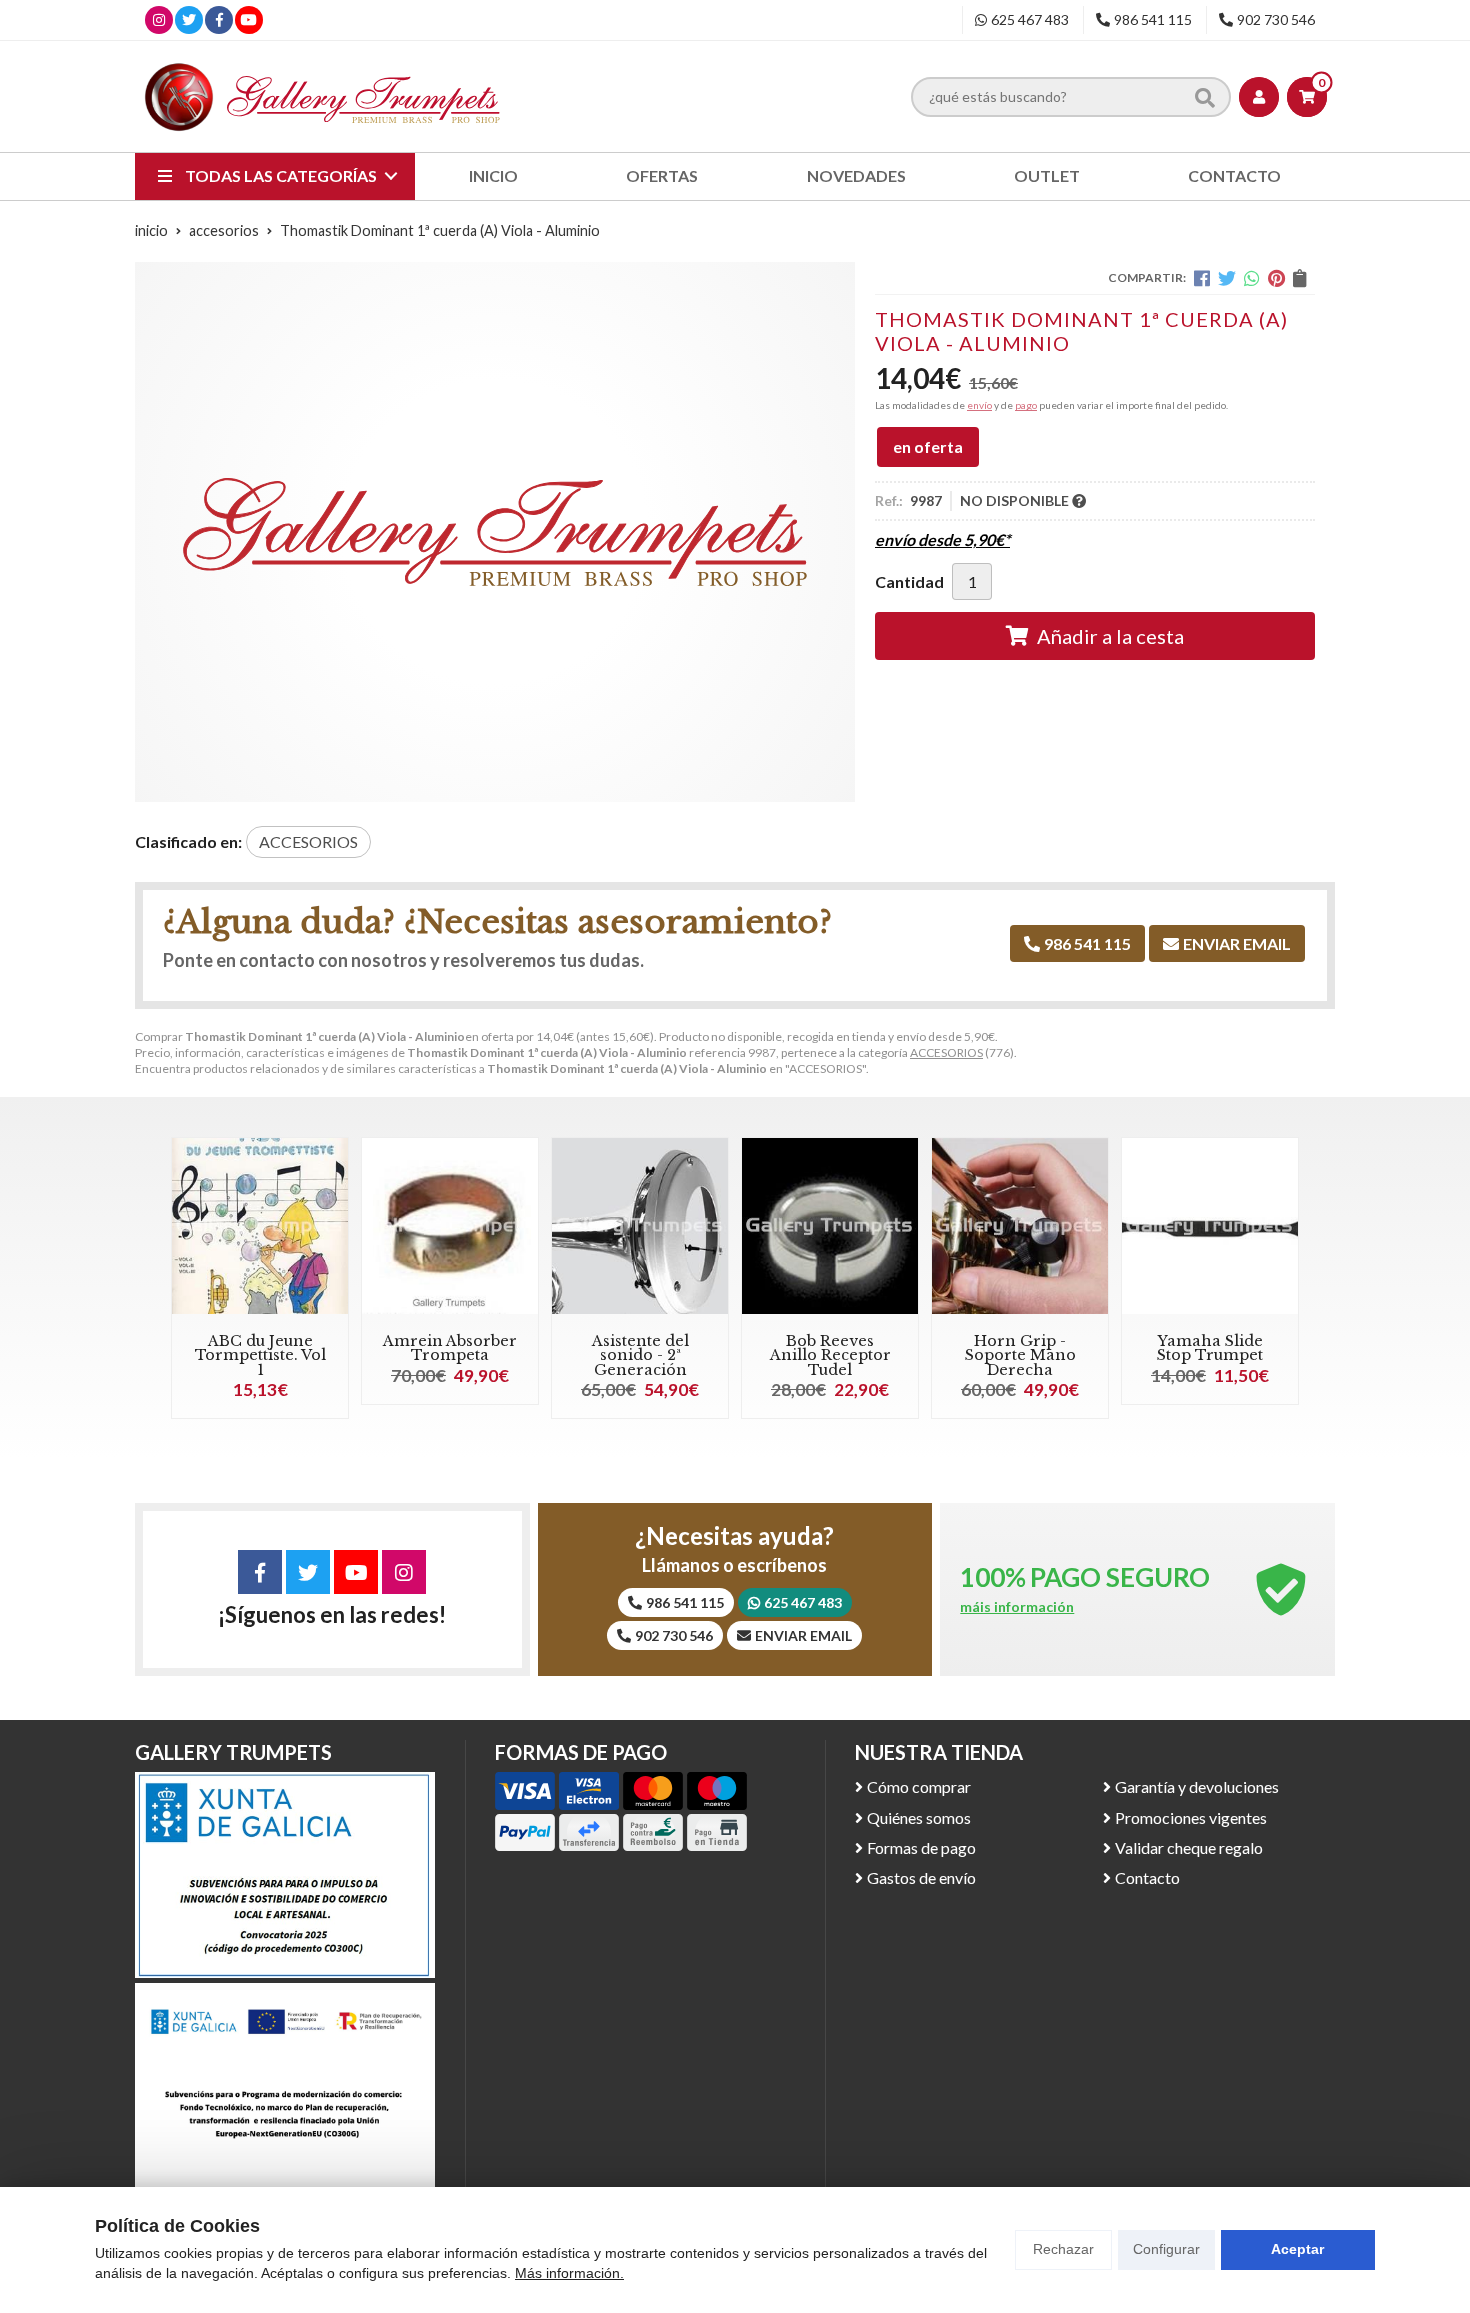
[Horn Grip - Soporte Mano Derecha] (1020, 1226)
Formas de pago (921, 1847)
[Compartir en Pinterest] (1276, 278)
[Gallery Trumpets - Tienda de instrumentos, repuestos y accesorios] (323, 96)
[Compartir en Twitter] (1227, 278)
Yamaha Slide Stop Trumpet (1210, 1348)
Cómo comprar (919, 1786)
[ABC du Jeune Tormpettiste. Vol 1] (260, 1226)
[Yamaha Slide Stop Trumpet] (1210, 1226)
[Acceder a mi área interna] (1259, 97)
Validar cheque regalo (1189, 1847)
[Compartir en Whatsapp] (1252, 278)
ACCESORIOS (946, 1052)
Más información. (569, 2273)
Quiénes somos (919, 1817)
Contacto (1147, 1877)
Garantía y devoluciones (1197, 1786)
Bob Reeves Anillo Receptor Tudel (830, 1355)
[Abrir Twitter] (189, 19)
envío (979, 405)
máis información (1017, 1607)
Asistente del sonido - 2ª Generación (640, 1355)
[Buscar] (1205, 96)
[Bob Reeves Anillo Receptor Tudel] (830, 1226)
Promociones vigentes (1191, 1817)
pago (1026, 405)
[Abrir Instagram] (159, 19)
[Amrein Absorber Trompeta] (450, 1226)
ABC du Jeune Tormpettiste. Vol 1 (260, 1355)
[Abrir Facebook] (219, 19)
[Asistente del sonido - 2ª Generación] (640, 1226)
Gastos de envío (921, 1877)
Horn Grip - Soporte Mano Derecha (1020, 1355)
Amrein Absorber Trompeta (450, 1348)
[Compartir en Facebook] (1202, 278)
